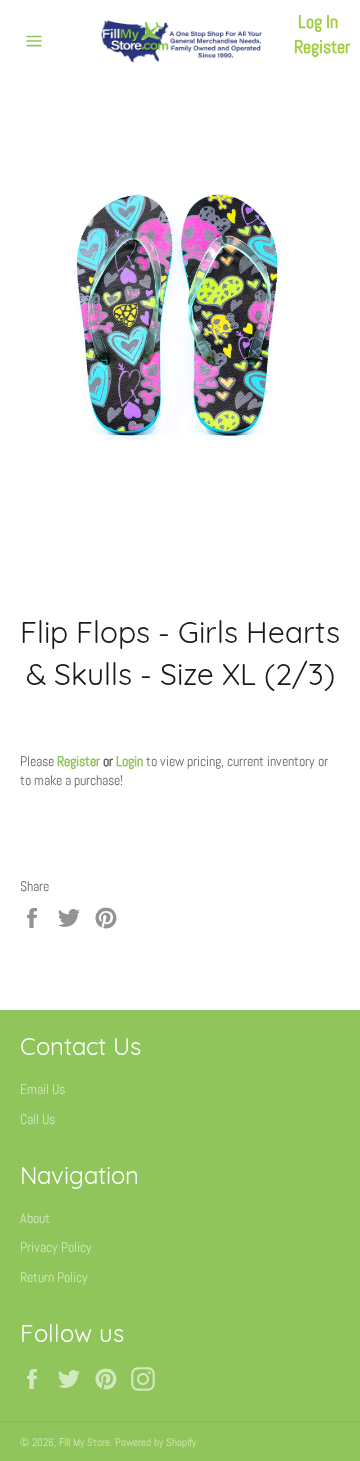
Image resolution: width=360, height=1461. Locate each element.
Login (129, 761)
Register (322, 46)
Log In (318, 21)
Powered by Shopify (155, 1442)
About (35, 1218)
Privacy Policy (56, 1247)
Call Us (37, 1119)
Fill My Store (84, 1442)
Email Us (42, 1089)
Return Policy (54, 1277)
